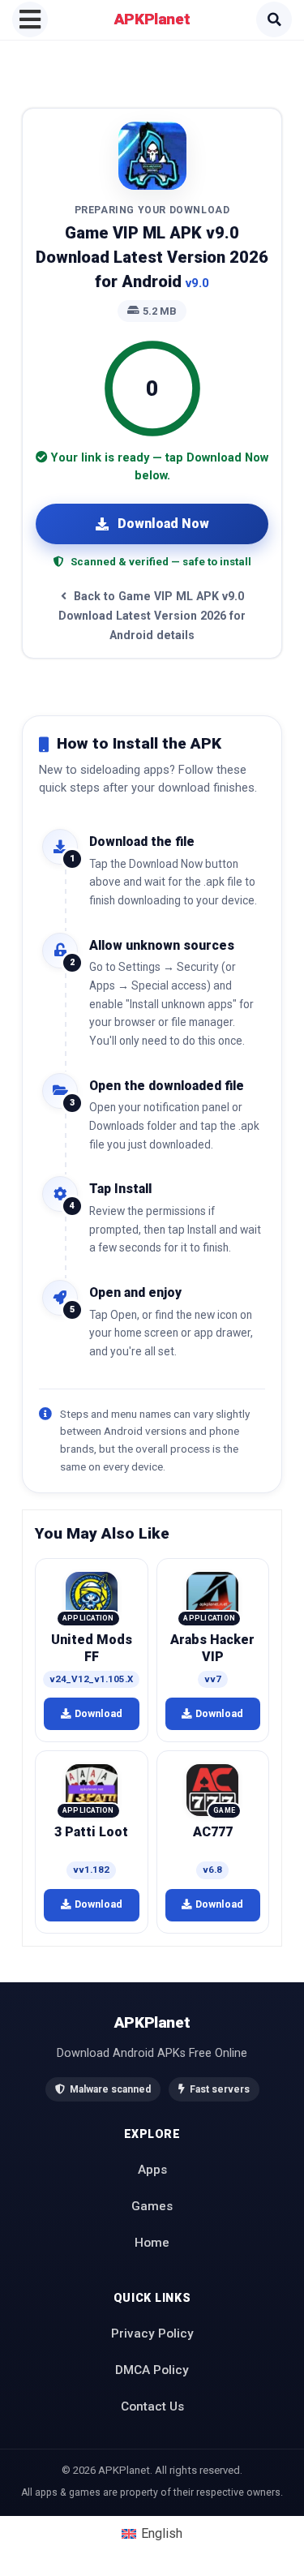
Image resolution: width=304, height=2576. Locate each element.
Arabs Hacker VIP (212, 1648)
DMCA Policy (152, 2370)
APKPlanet (152, 19)
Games (152, 2206)
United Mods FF (92, 1648)
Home (152, 2243)
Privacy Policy (152, 2333)
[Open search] (274, 19)
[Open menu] (30, 19)
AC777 (213, 1832)
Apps (152, 2170)
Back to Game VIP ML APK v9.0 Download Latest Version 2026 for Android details (152, 616)
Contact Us (152, 2406)
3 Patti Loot (91, 1832)
